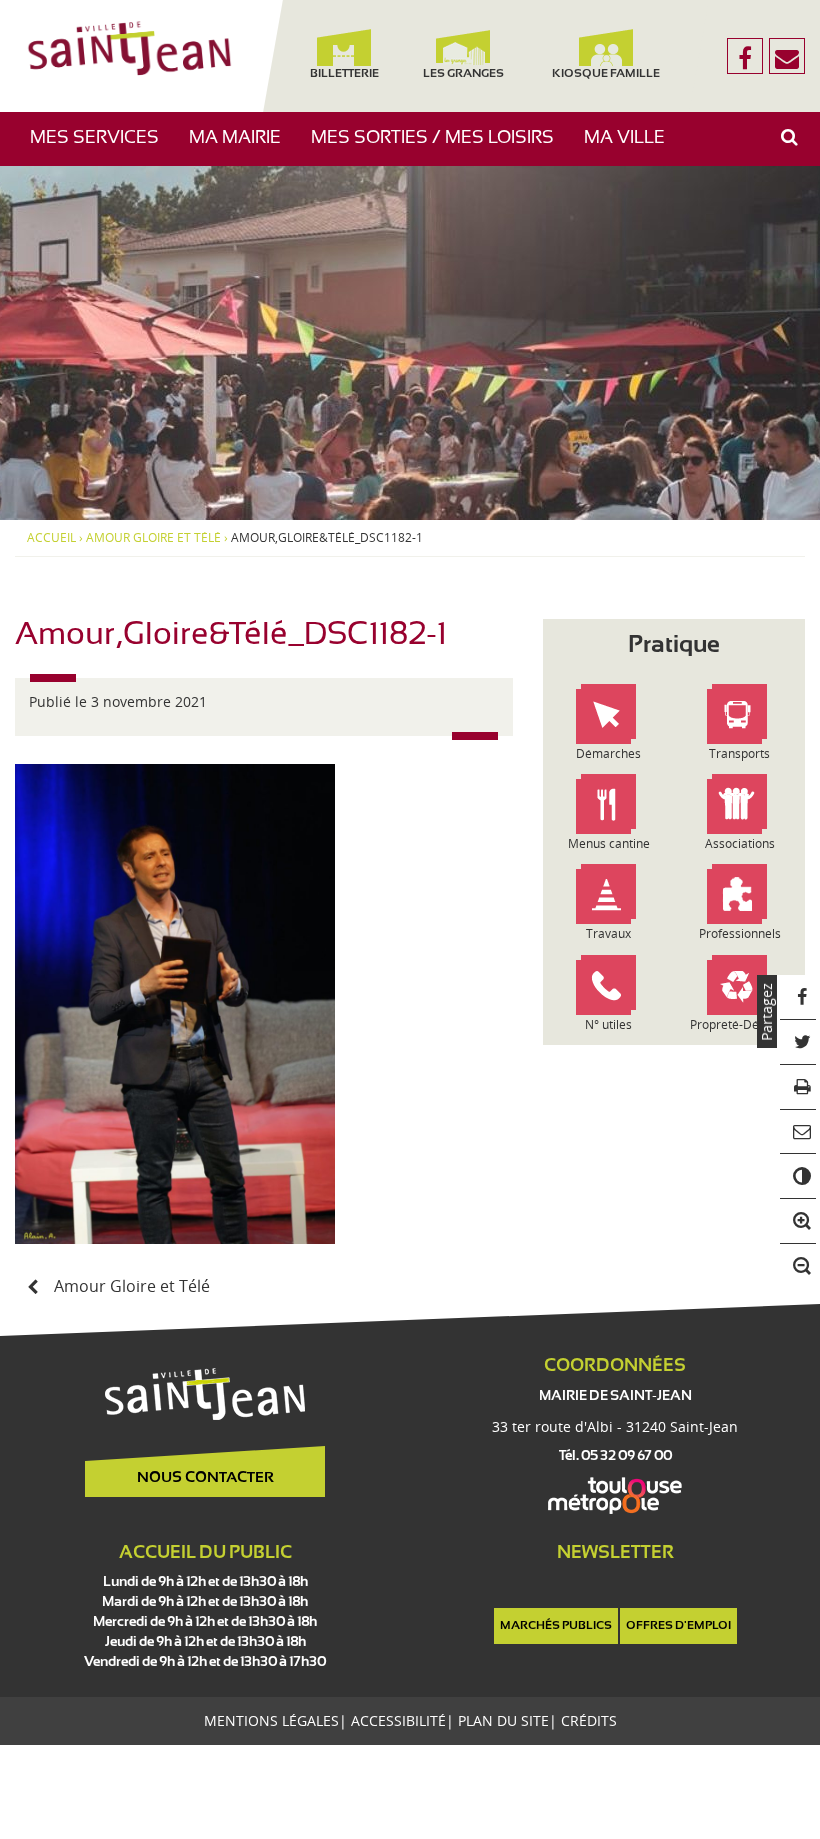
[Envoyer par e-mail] (798, 1132)
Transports (739, 753)
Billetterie (344, 74)
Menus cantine (609, 843)
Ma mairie (242, 147)
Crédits (589, 1720)
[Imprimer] (798, 1087)
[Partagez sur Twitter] (798, 1042)
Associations (740, 843)
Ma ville (632, 147)
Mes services (102, 147)
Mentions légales (271, 1720)
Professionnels (740, 933)
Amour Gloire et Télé (153, 538)
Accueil (51, 538)
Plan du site (503, 1720)
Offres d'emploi (678, 1626)
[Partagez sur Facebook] (798, 997)
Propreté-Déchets (739, 1024)
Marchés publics (556, 1626)
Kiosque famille (606, 74)
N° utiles (608, 1024)
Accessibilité (398, 1720)
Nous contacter (205, 1478)
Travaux (608, 933)
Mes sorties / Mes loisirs (440, 147)
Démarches (608, 753)
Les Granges (463, 74)
